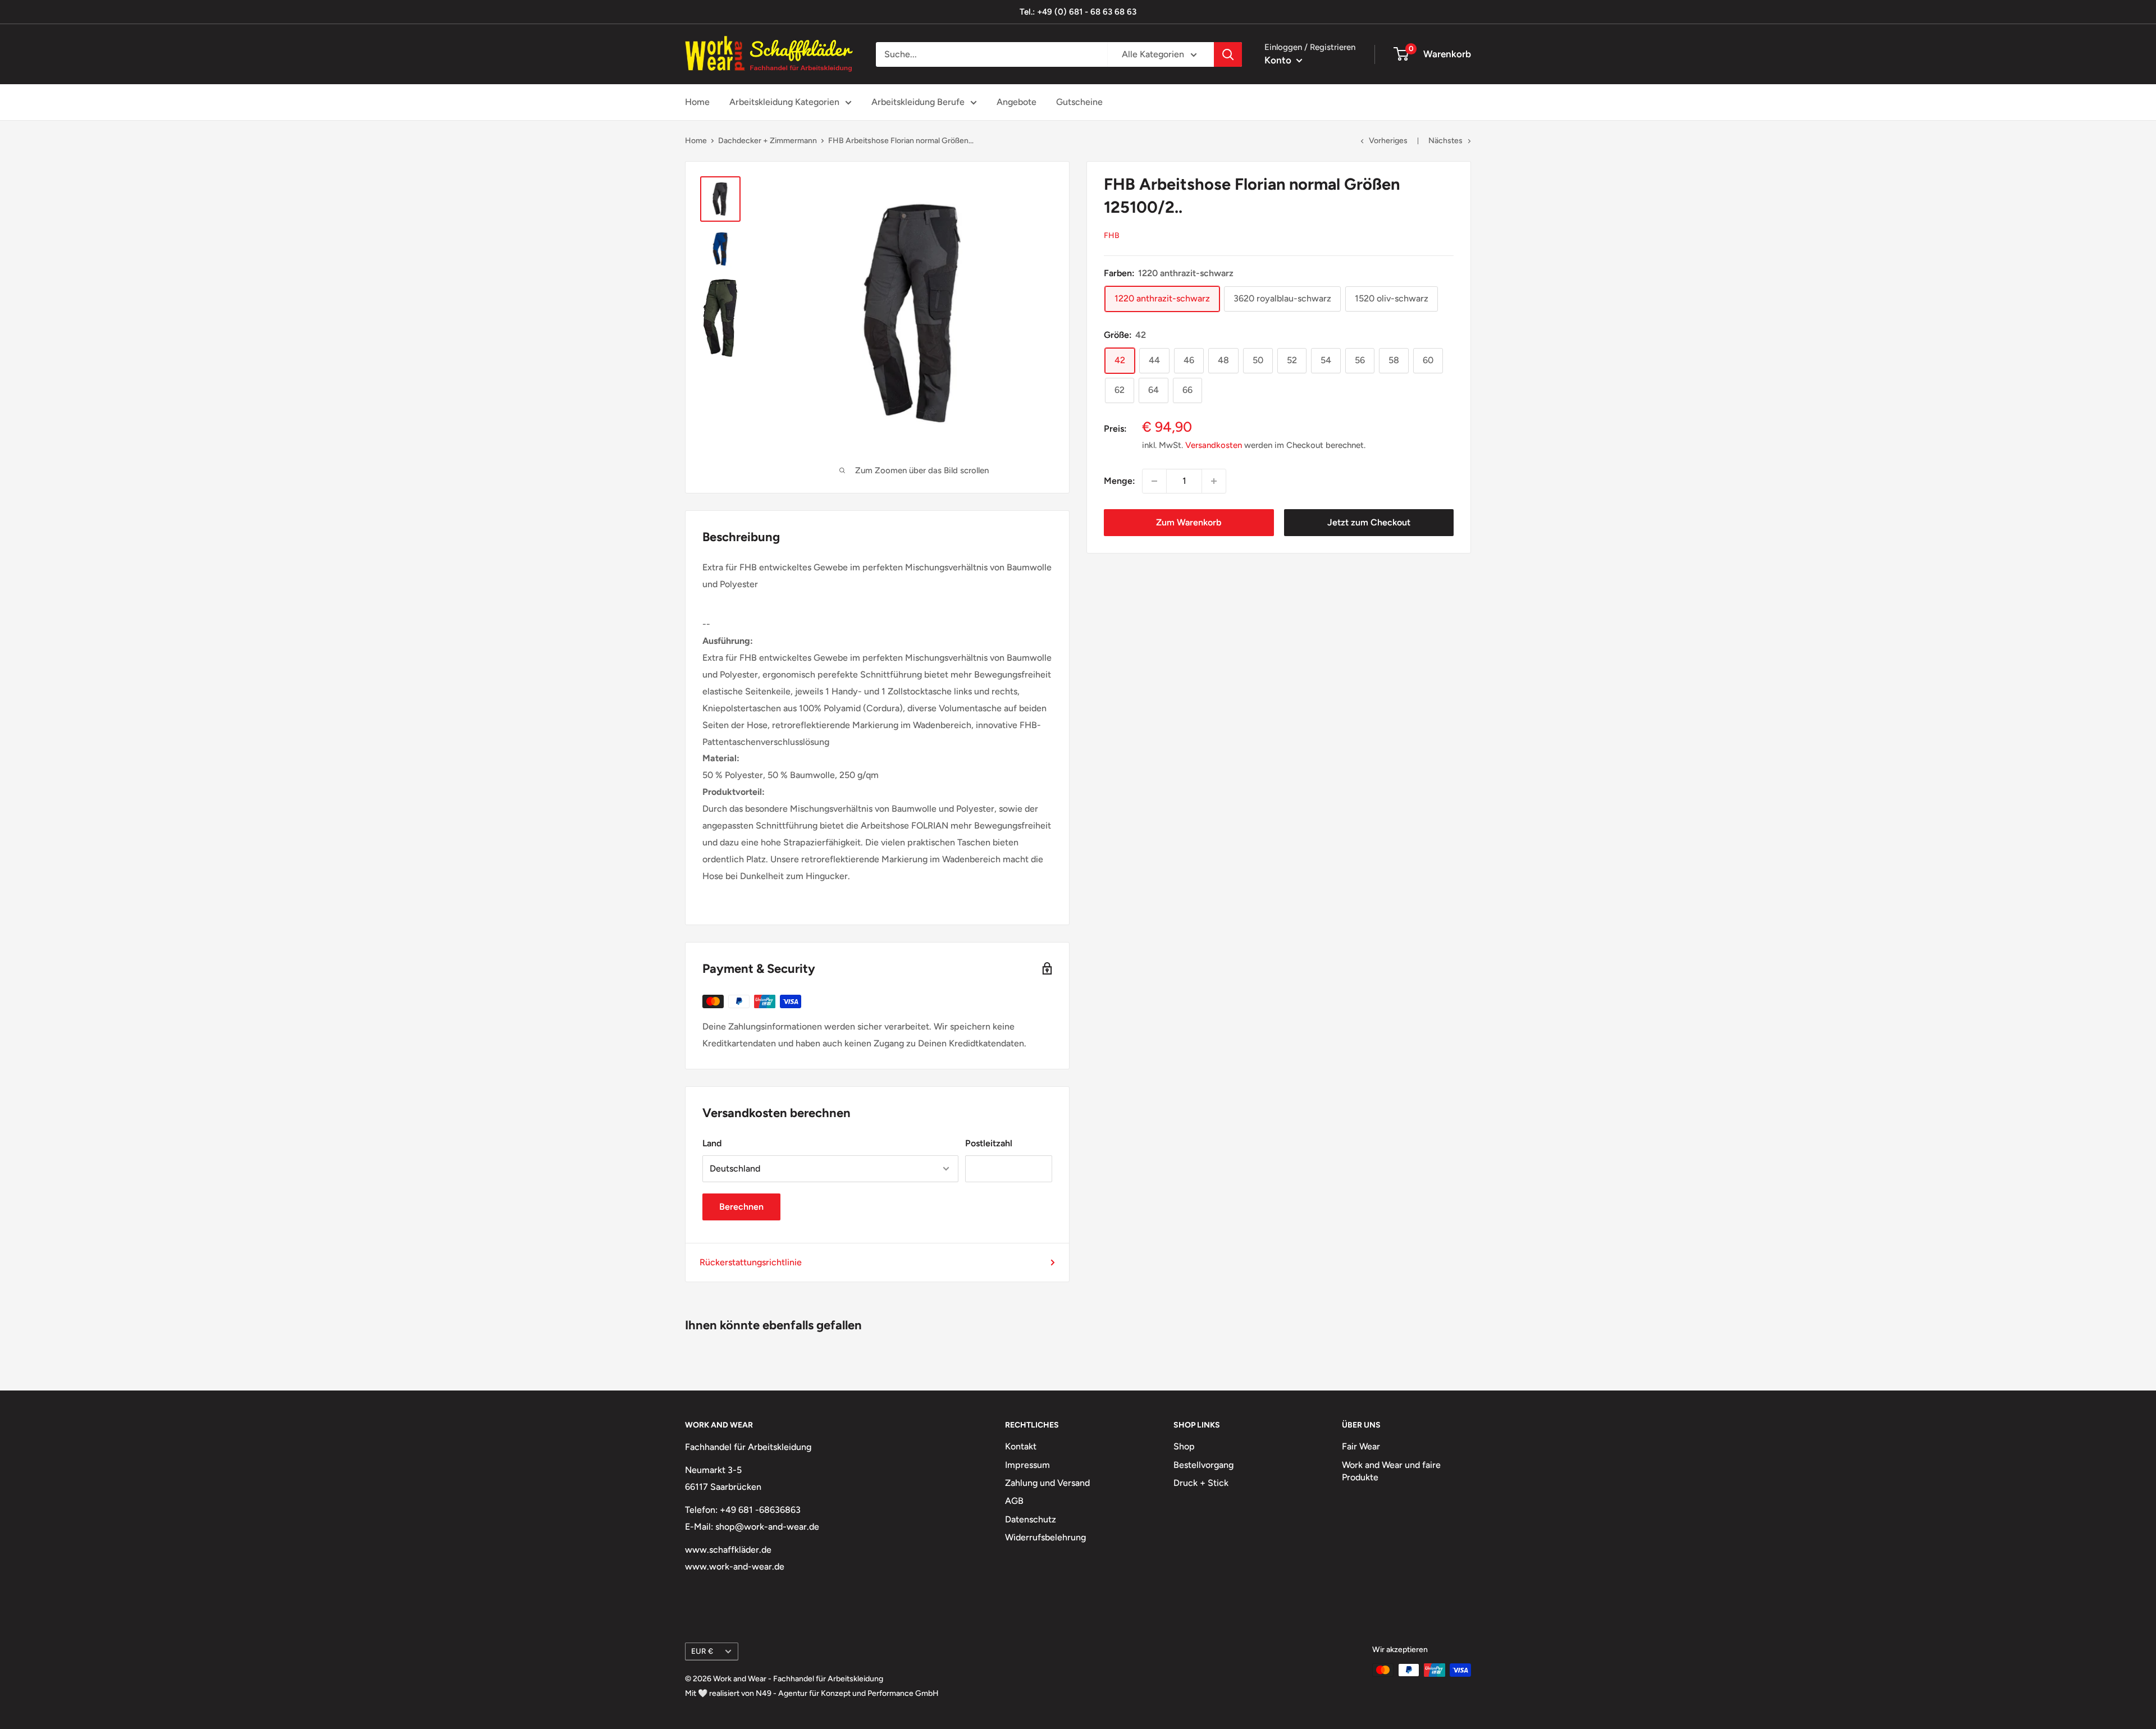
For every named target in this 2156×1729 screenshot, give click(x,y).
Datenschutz (1031, 1519)
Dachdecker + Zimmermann (768, 141)
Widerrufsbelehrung (1045, 1537)
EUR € (702, 1651)
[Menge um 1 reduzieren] (1154, 481)
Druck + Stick (1201, 1483)
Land (712, 1143)
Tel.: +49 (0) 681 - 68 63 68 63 (1078, 12)
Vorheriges (1388, 141)
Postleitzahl (989, 1143)
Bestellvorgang (1203, 1465)
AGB (1014, 1501)
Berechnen (741, 1207)
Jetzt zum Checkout (1369, 522)
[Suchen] (1228, 54)
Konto (1279, 60)
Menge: (1120, 481)
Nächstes (1445, 141)
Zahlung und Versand (1047, 1483)
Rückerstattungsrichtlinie (751, 1262)
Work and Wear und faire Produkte (1391, 1471)
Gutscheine (1079, 102)
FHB (1112, 235)
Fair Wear (1361, 1446)
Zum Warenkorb (1189, 522)
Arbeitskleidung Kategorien (784, 102)
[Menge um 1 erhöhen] (1214, 481)
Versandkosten (1214, 445)
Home (697, 102)
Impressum (1027, 1465)
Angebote (1017, 102)
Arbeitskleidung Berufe (918, 102)
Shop (1184, 1446)
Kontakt (1021, 1446)
